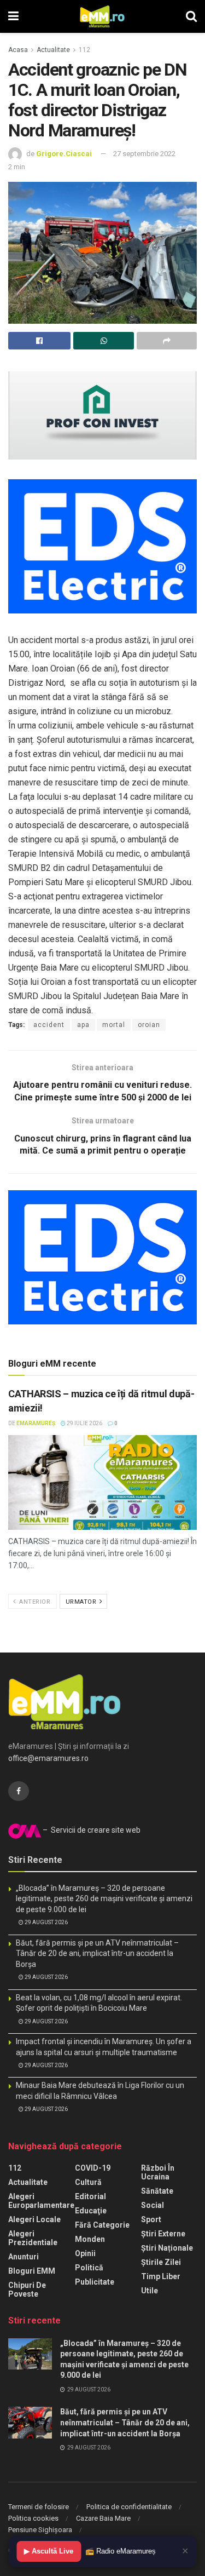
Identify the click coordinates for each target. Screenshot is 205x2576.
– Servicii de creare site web (91, 1830)
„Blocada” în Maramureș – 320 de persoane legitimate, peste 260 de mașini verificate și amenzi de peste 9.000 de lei (104, 1899)
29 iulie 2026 (84, 1423)
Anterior (34, 1602)
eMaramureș (36, 1423)
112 (84, 50)
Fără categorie (102, 2225)
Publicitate (95, 2282)
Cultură (88, 2182)
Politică (89, 2268)
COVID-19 (93, 2168)
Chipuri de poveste (27, 2290)
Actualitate (53, 50)
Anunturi (24, 2257)
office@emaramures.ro (48, 1758)
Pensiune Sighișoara (40, 2530)
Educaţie (91, 2211)
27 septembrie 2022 (144, 154)
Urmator (82, 1602)
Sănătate (157, 2191)
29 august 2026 (46, 1922)
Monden (90, 2239)
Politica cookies (33, 2518)
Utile (150, 2291)
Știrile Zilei (161, 2262)
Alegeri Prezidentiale (33, 2238)
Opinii (85, 2253)
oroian (149, 1025)
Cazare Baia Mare (103, 2518)
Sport (151, 2219)
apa (83, 1025)
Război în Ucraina (158, 2172)
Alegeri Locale (34, 2219)
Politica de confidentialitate (129, 2507)
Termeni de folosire (39, 2507)
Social (153, 2205)
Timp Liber (161, 2276)
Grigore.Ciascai (64, 154)
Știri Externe (163, 2234)
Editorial (90, 2196)
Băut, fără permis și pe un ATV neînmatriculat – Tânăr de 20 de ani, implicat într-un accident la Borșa (97, 1953)
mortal (114, 1025)
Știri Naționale (167, 2248)
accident (49, 1025)
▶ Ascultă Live (49, 2551)
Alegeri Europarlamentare (41, 2201)
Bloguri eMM (32, 2271)
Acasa (18, 50)
